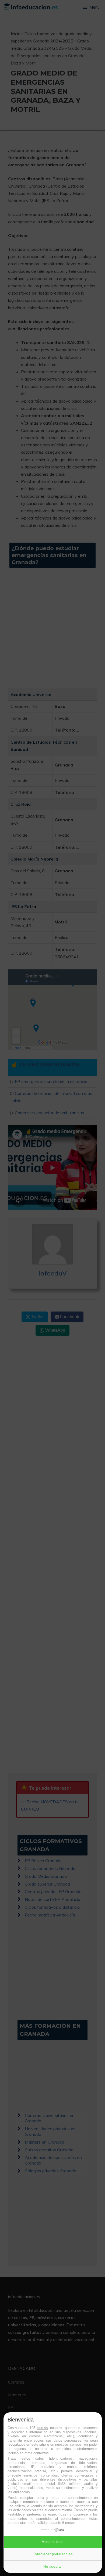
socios (42, 2428)
